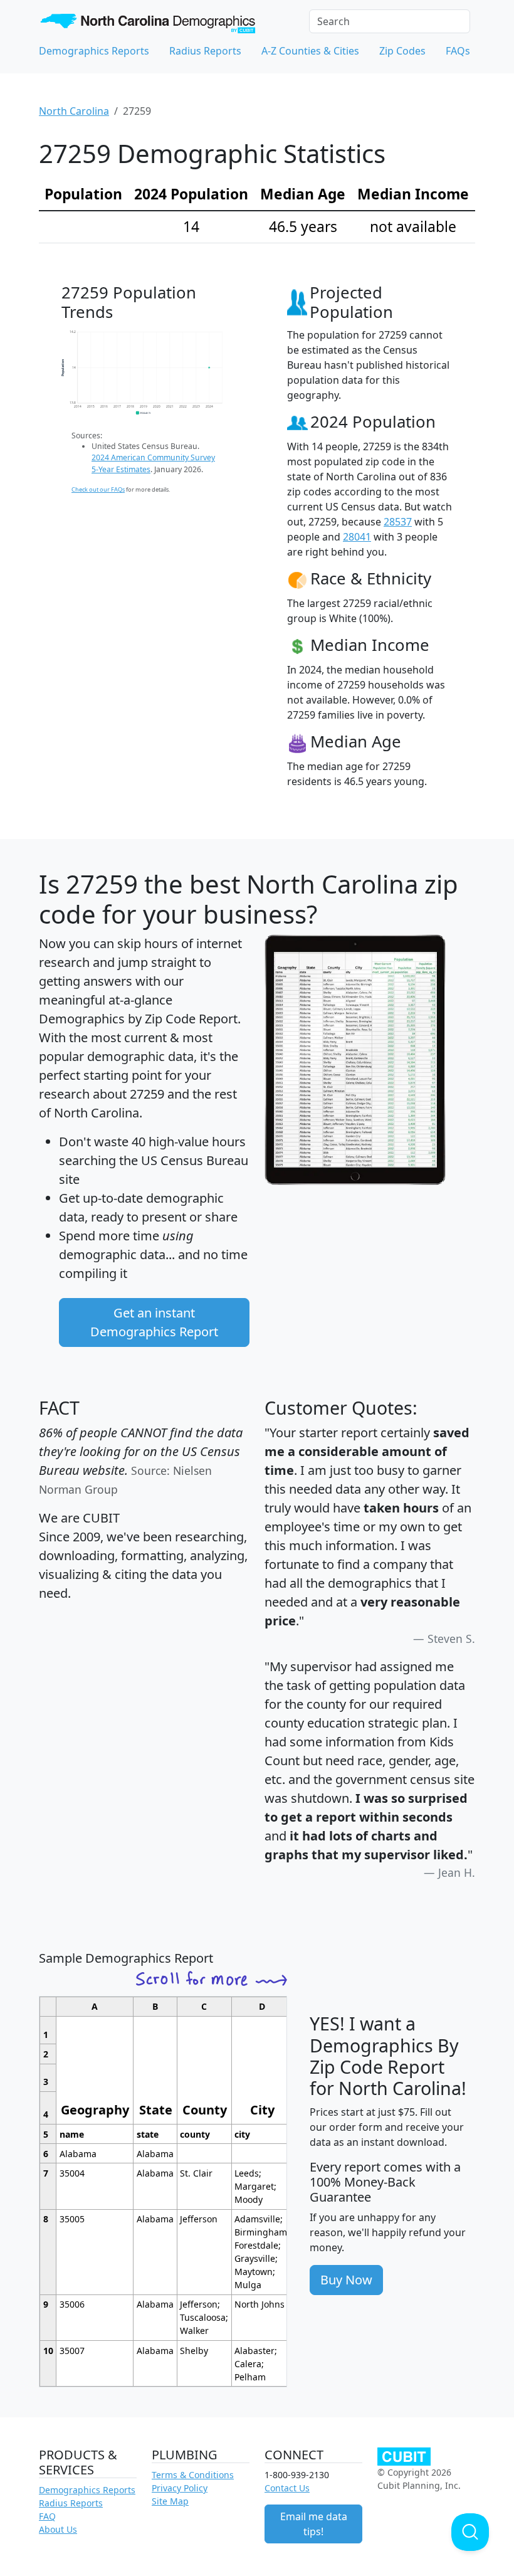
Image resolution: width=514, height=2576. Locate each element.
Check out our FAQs (98, 489)
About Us (58, 2529)
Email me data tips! (314, 2524)
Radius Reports (205, 51)
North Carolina (74, 111)
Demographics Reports (94, 51)
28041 (357, 537)
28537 (398, 522)
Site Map (170, 2501)
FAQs (458, 51)
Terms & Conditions (193, 2475)
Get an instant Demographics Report (154, 1322)
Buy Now (346, 2280)
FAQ (47, 2516)
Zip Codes (402, 51)
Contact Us (287, 2488)
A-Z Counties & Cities (310, 51)
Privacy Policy (180, 2488)
